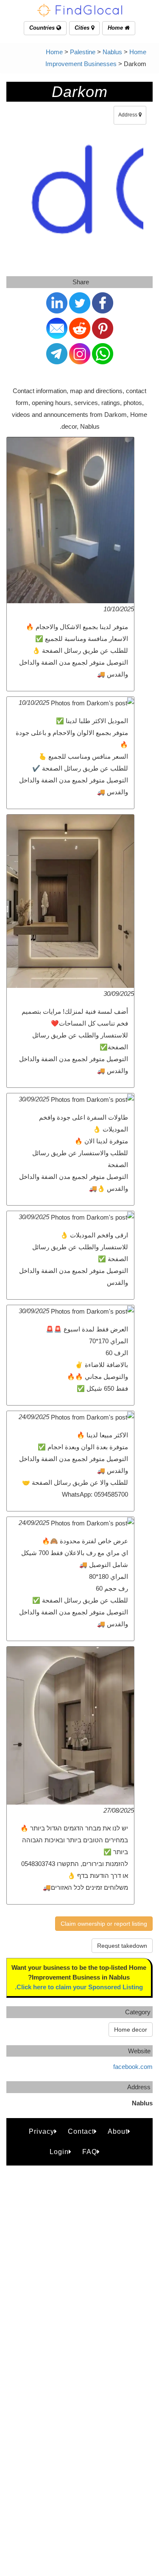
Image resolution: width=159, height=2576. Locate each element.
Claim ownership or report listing (104, 1924)
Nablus (112, 52)
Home (116, 28)
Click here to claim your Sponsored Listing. (79, 1987)
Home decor (131, 2030)
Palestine (83, 52)
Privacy (42, 2131)
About (118, 2131)
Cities (83, 28)
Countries (43, 28)
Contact (81, 2131)
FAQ (90, 2152)
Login (59, 2152)
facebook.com (133, 2067)
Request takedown (122, 1946)
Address (128, 115)
